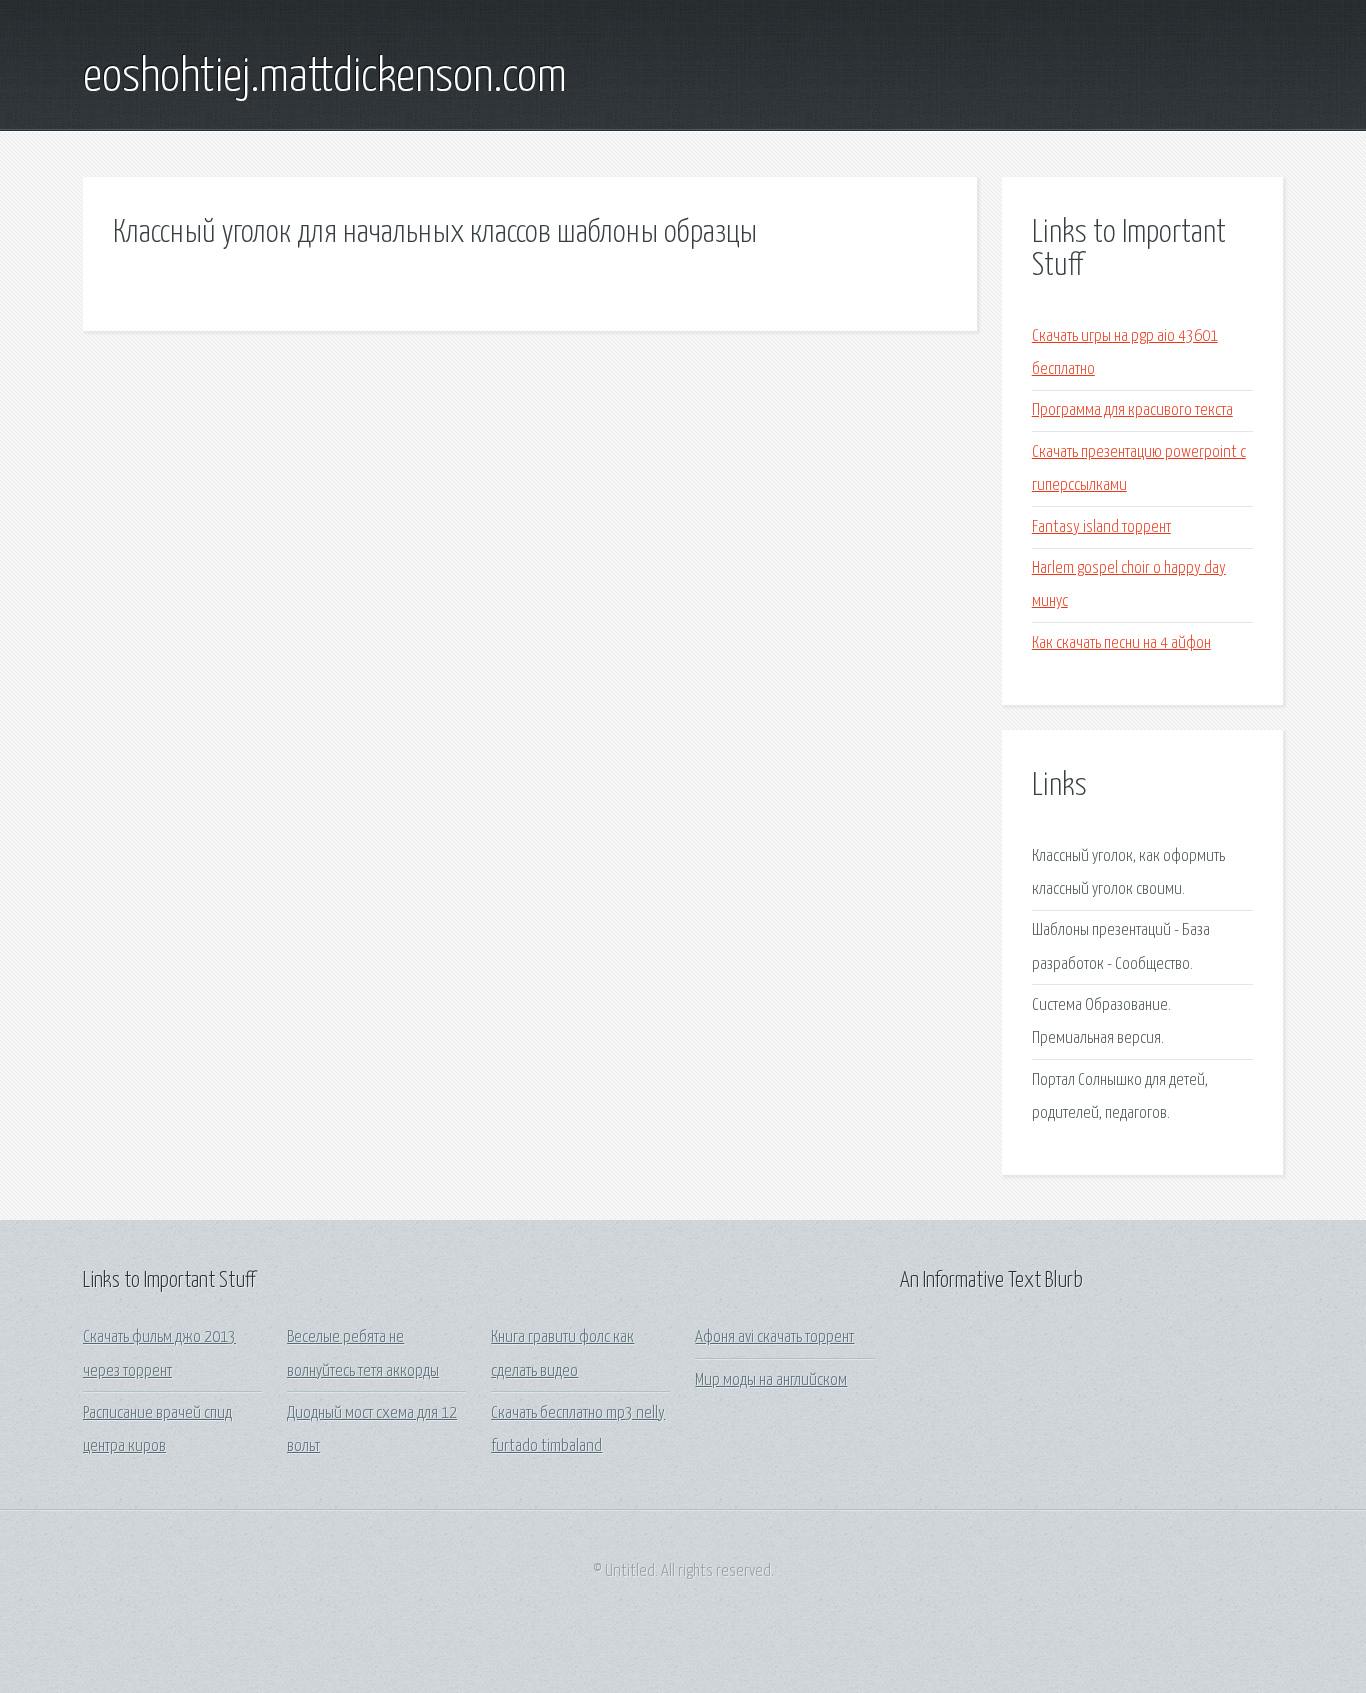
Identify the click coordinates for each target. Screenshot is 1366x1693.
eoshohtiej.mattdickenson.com (325, 78)
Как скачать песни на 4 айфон (1121, 643)
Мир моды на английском (771, 1380)
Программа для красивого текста (1132, 410)
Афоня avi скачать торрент (774, 1337)
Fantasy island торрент (1101, 527)
